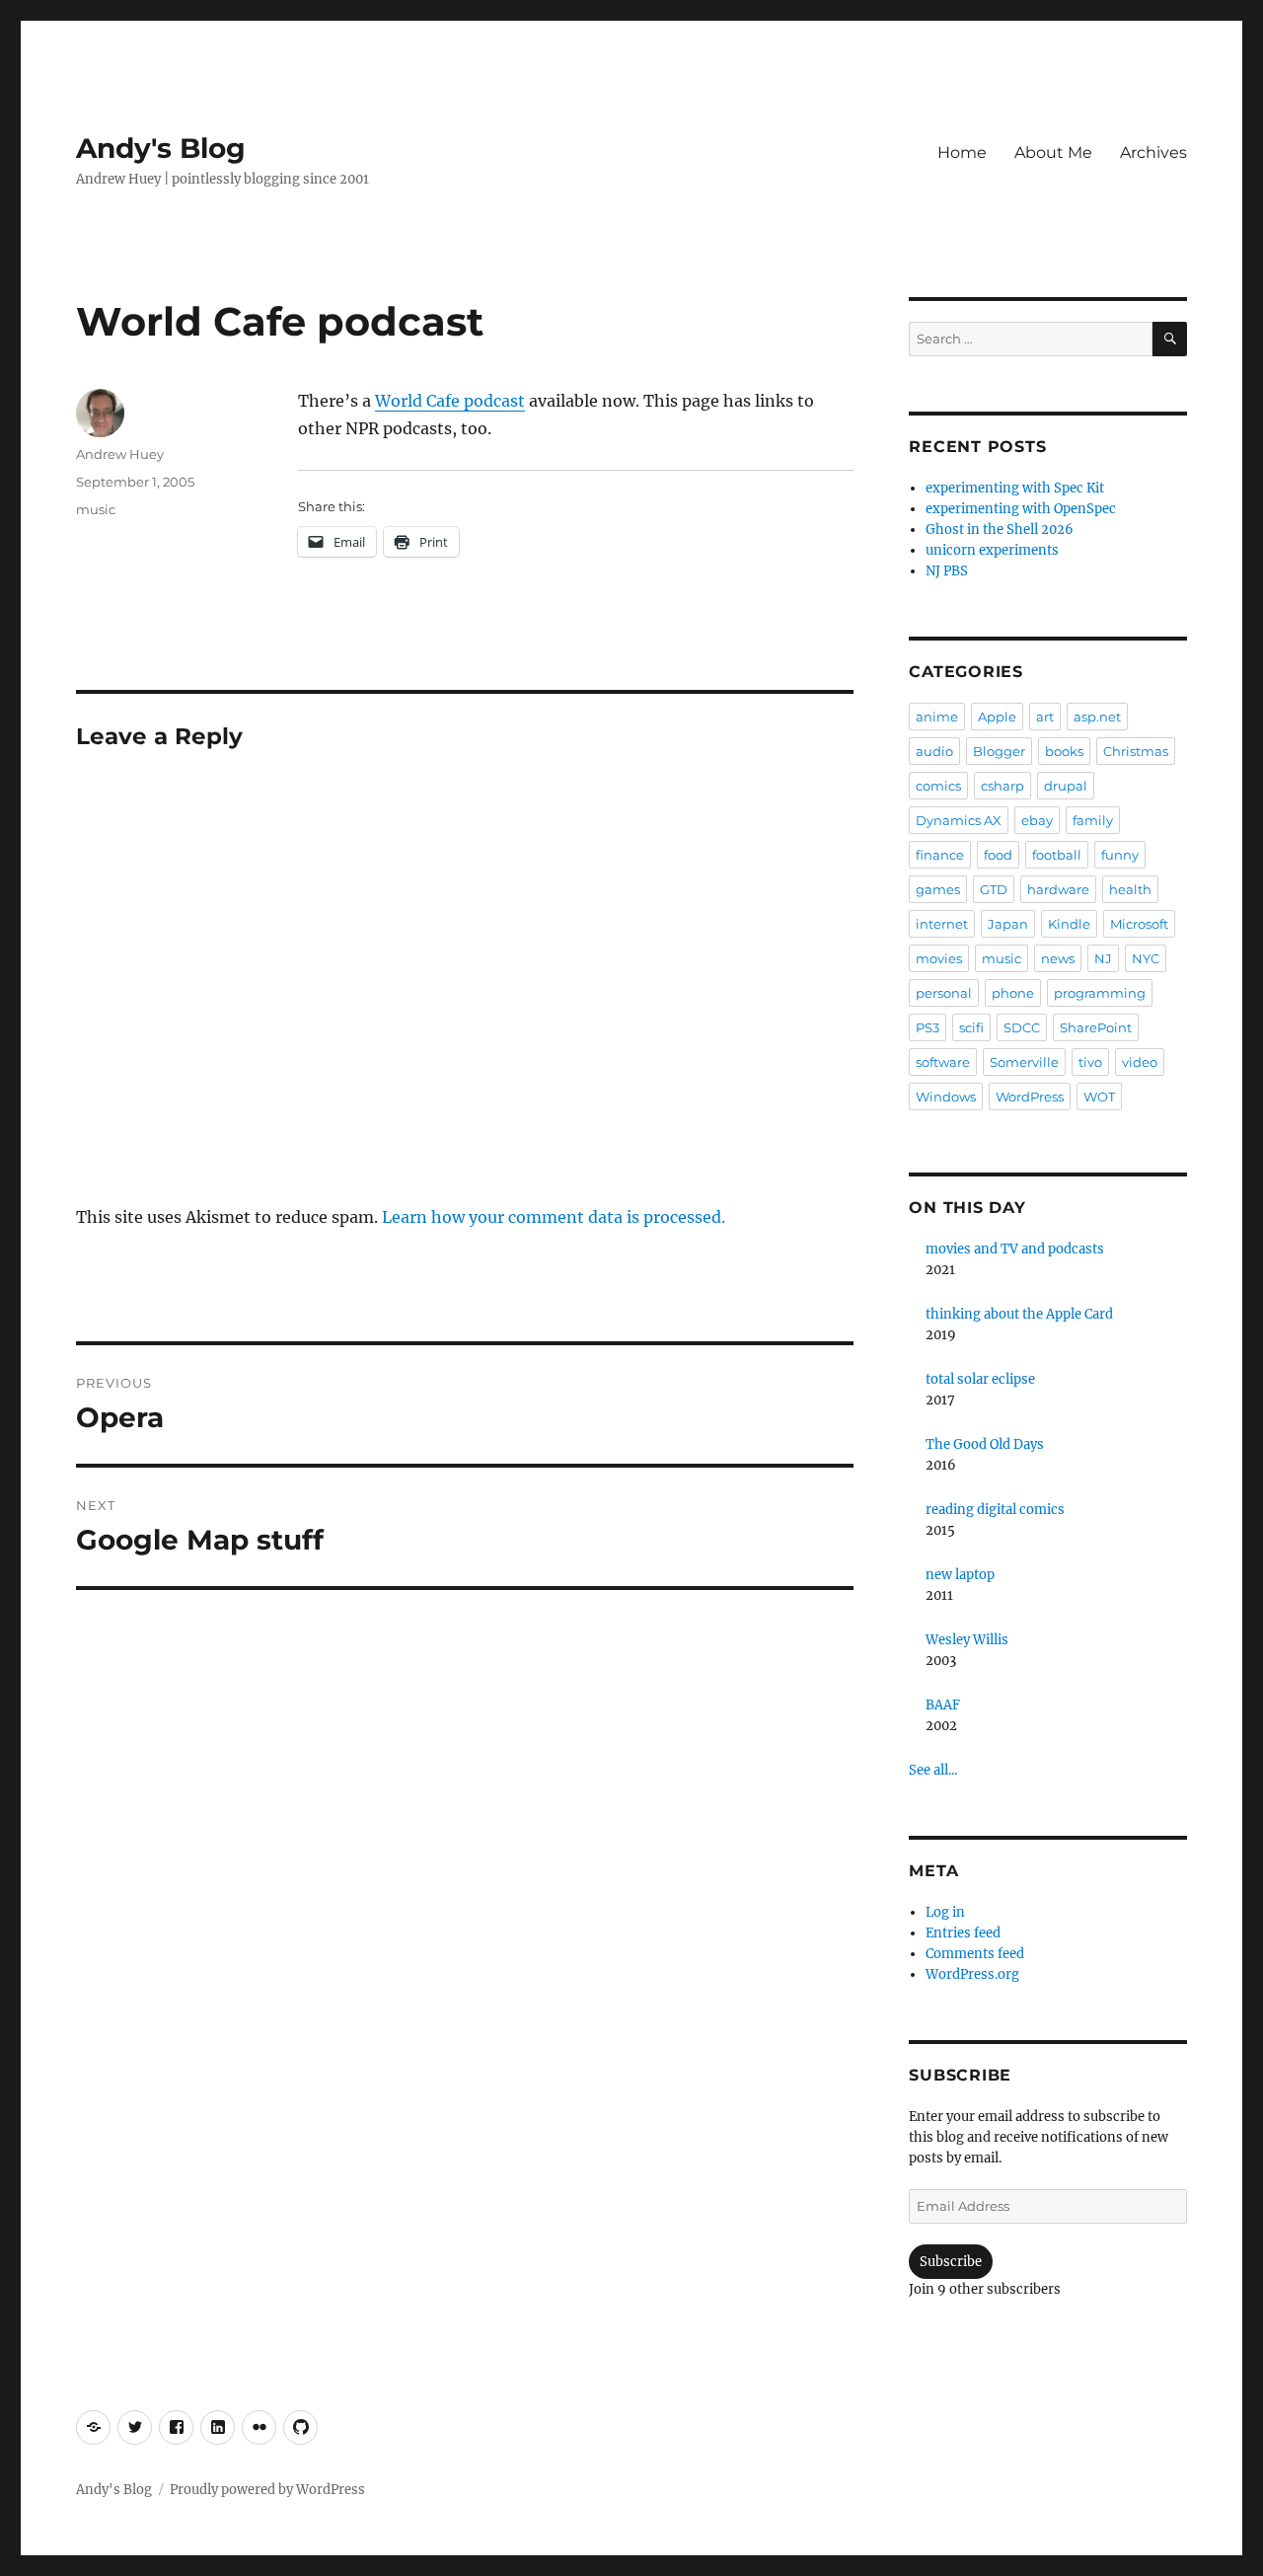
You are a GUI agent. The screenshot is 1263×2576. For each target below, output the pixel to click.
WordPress (1030, 1097)
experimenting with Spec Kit (1015, 488)
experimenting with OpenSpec (1021, 509)
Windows (946, 1097)
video (1140, 1062)
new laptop (960, 1575)
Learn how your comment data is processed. (554, 1217)
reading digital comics (995, 1510)
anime (937, 717)
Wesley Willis (967, 1640)
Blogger (999, 751)
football (1057, 855)
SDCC (1022, 1027)
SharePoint (1096, 1027)
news (1058, 958)
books (1064, 751)
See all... (933, 1770)
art (1045, 717)
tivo (1090, 1062)
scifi (971, 1027)
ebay (1037, 820)
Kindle (1069, 924)
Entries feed (963, 1933)
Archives (1153, 152)
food (998, 855)
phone (1013, 993)
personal (944, 993)
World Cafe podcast (450, 401)
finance (940, 855)
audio (934, 751)
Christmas (1136, 751)
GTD (994, 889)
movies (939, 958)
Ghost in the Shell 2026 (1000, 530)
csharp (1003, 786)
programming (1100, 993)
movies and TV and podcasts (1015, 1249)
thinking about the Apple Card (1019, 1314)
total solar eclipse (980, 1379)
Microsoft (1139, 924)
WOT (1099, 1097)
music (96, 509)
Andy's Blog (161, 148)
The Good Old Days (985, 1444)
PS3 (928, 1027)
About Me (1053, 152)
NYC (1146, 958)
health (1130, 889)
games (938, 889)
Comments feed (975, 1954)
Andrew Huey (120, 454)
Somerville (1024, 1062)
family (1093, 820)
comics (938, 786)
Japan (1008, 924)
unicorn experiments (992, 550)
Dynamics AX (959, 820)
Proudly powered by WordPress (267, 2490)
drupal (1066, 786)
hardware (1058, 889)
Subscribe (951, 2262)
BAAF (943, 1705)
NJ (1103, 958)
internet (942, 924)
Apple (997, 717)
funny (1120, 855)
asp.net (1097, 717)
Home (962, 152)
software (943, 1062)
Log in (945, 1912)
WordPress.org (972, 1974)
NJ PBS (947, 571)
